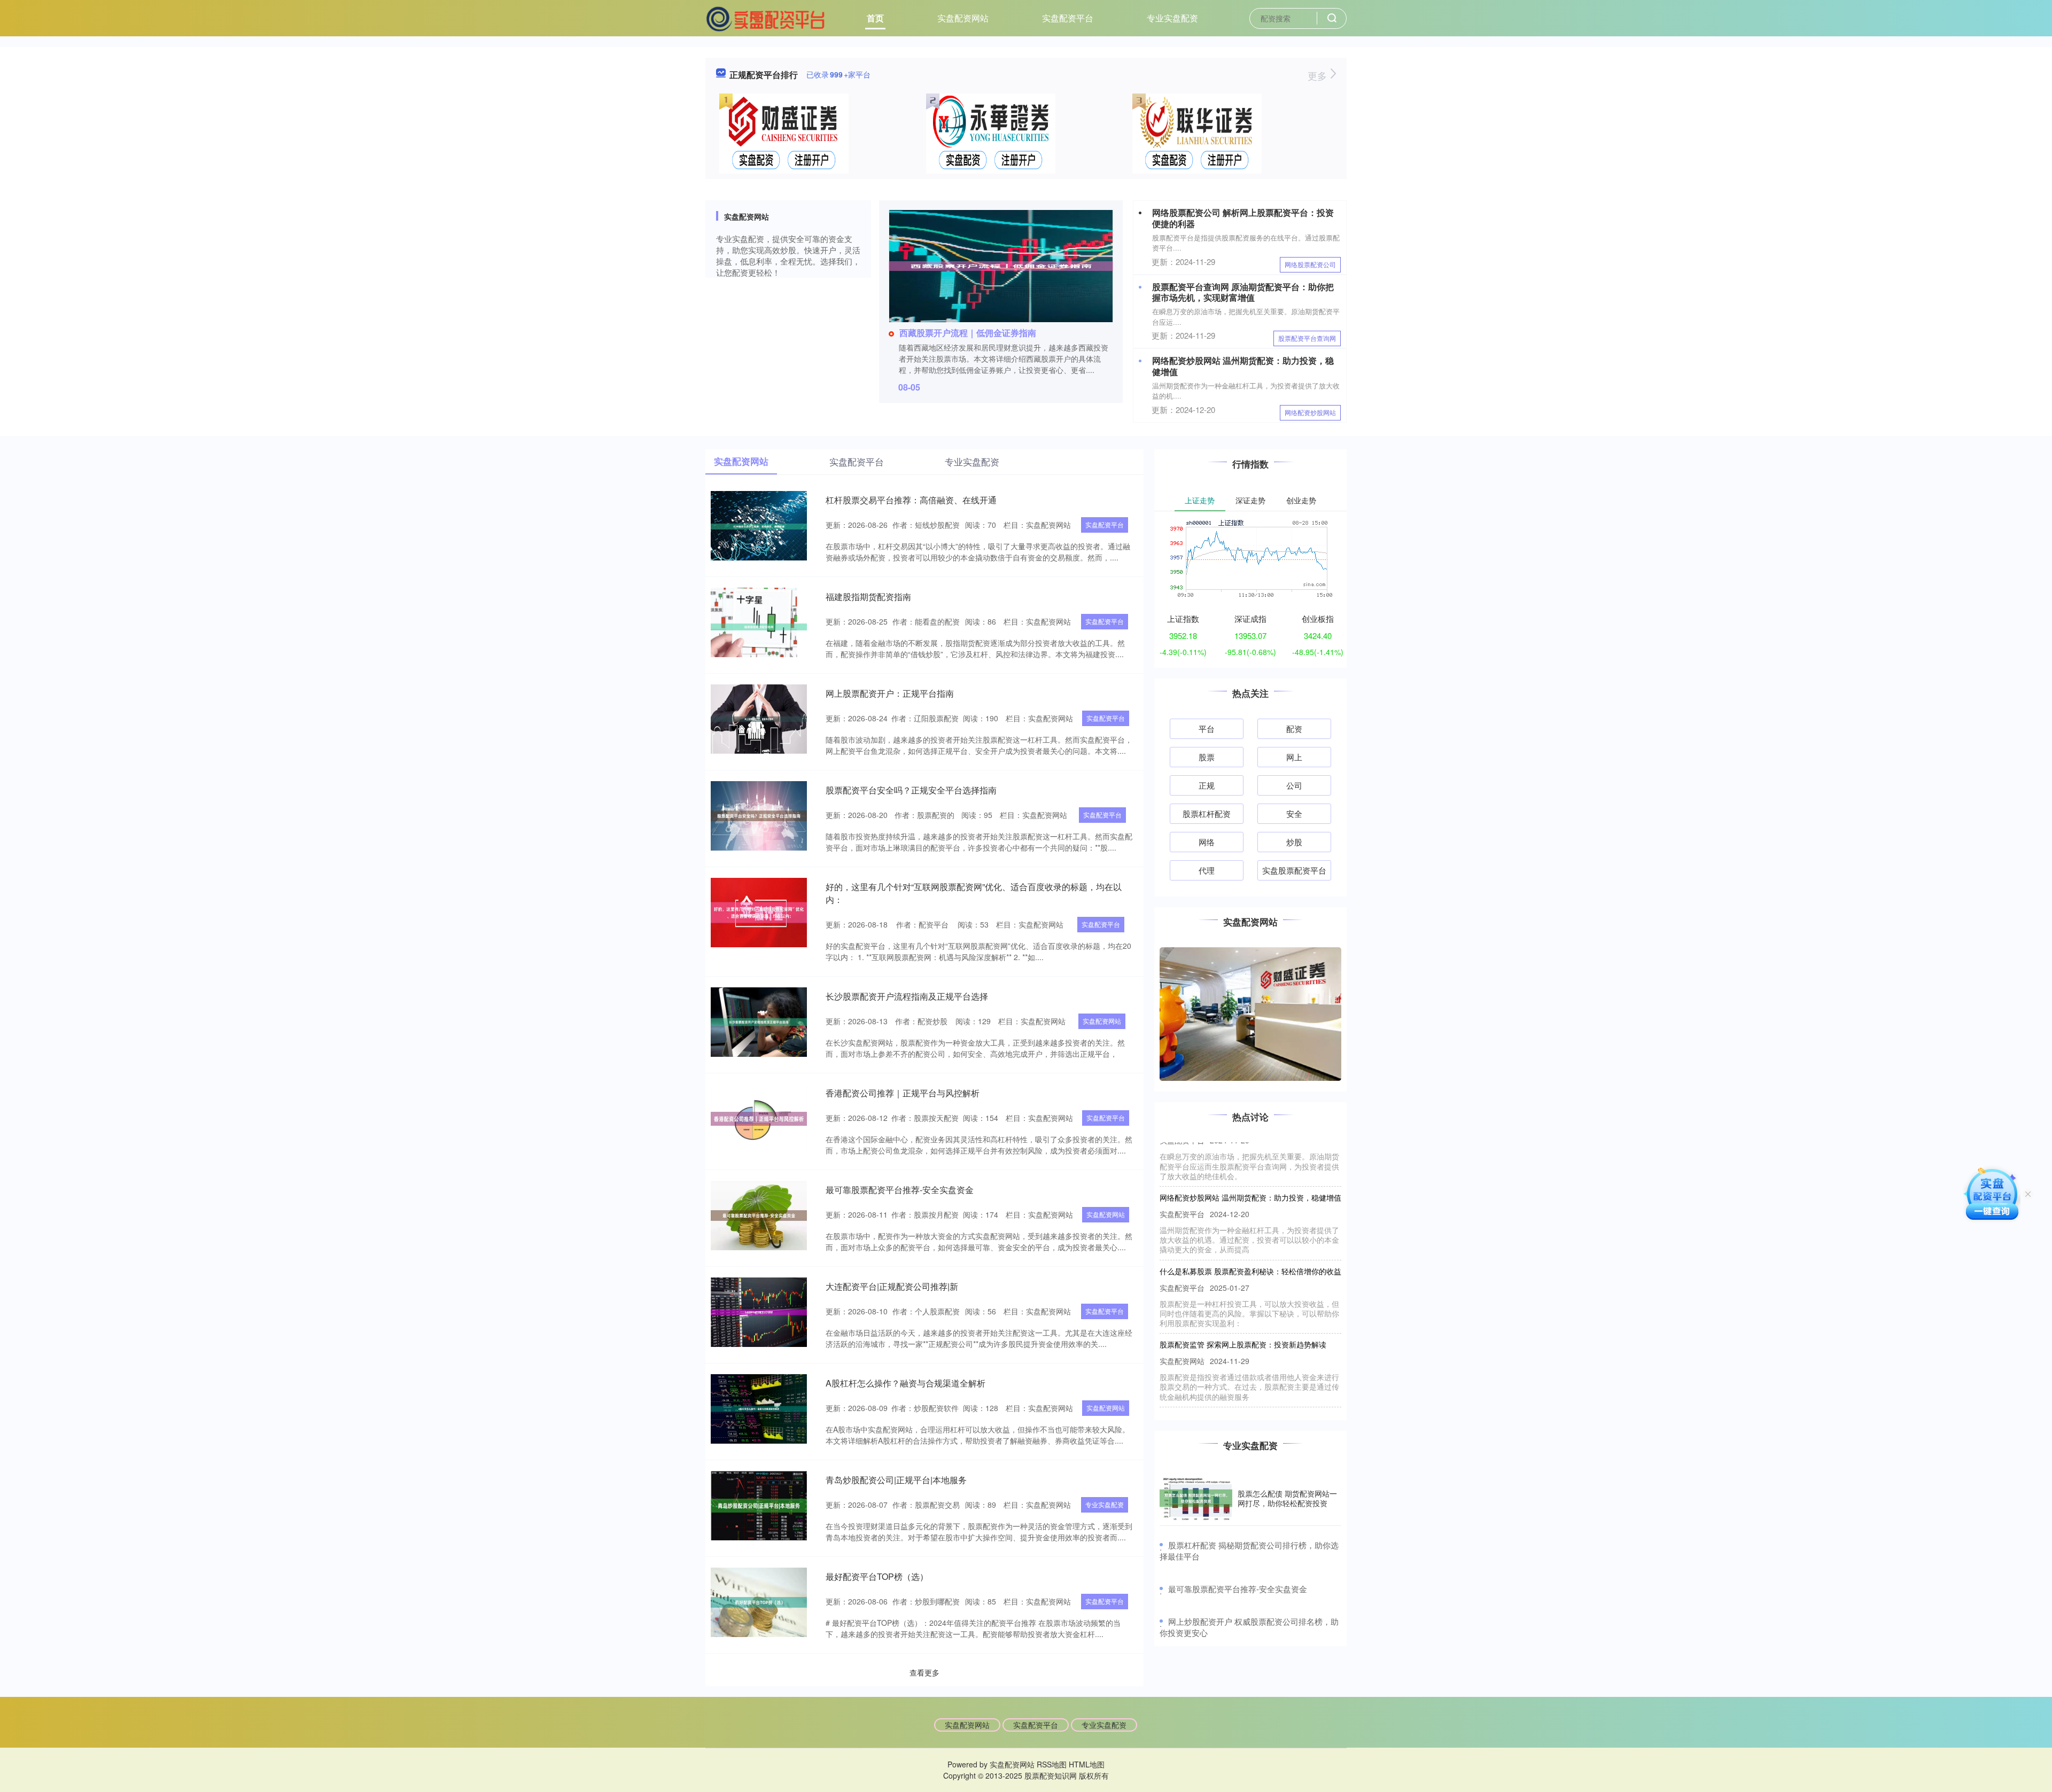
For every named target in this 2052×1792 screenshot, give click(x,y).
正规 (1207, 785)
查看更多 (924, 1672)
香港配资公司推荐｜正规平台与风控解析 (903, 1093)
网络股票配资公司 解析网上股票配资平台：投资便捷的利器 (1243, 218)
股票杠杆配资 (1207, 813)
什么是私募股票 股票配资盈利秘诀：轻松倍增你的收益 (1250, 1211)
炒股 (1294, 842)
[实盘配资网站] (766, 17)
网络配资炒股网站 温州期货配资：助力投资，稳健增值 (1243, 366)
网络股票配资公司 (1310, 264)
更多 (1319, 75)
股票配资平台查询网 (1307, 338)
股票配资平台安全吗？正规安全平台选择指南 (911, 790)
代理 (1207, 870)
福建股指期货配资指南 (868, 597)
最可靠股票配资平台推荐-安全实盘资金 (900, 1190)
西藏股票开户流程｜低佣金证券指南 (968, 333)
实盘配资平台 (1068, 18)
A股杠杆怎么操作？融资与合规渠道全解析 (905, 1383)
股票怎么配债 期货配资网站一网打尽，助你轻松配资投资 (1287, 1498)
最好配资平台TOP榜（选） (877, 1576)
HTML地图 (1087, 1764)
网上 (1294, 757)
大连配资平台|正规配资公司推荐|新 (892, 1286)
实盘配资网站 (963, 18)
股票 (1207, 757)
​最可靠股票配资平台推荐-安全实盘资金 (1238, 1589)
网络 (1207, 842)
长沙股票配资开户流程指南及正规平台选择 (907, 996)
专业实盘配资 (1172, 18)
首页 (875, 18)
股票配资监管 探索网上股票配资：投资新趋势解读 (1243, 1285)
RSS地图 (1052, 1764)
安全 (1294, 813)
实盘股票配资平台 (1294, 870)
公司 (1294, 785)
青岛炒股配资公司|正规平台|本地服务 (896, 1480)
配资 (1294, 729)
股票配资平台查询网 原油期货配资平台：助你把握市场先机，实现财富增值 (1243, 292)
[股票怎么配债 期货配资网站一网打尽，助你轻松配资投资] (1196, 1498)
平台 (1207, 729)
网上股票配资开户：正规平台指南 (890, 693)
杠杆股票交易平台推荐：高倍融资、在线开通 (911, 500)
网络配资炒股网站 (1310, 412)
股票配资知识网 (1051, 1775)
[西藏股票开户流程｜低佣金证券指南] (1001, 265)
